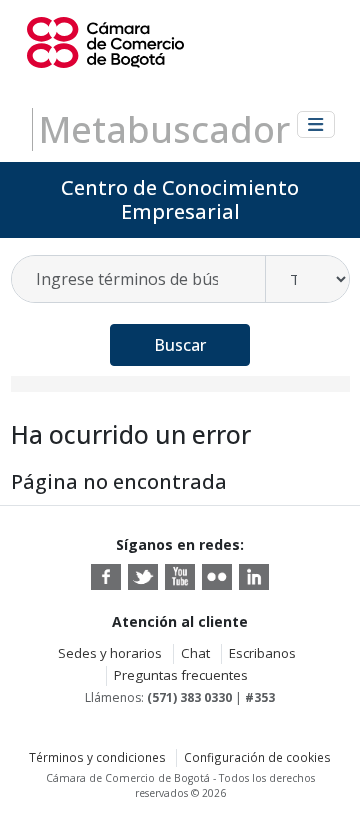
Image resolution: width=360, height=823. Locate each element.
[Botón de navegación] (316, 124)
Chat (195, 653)
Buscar (180, 345)
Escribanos (262, 653)
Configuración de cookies (257, 757)
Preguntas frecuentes (181, 675)
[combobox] (139, 279)
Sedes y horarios (110, 653)
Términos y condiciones (97, 757)
